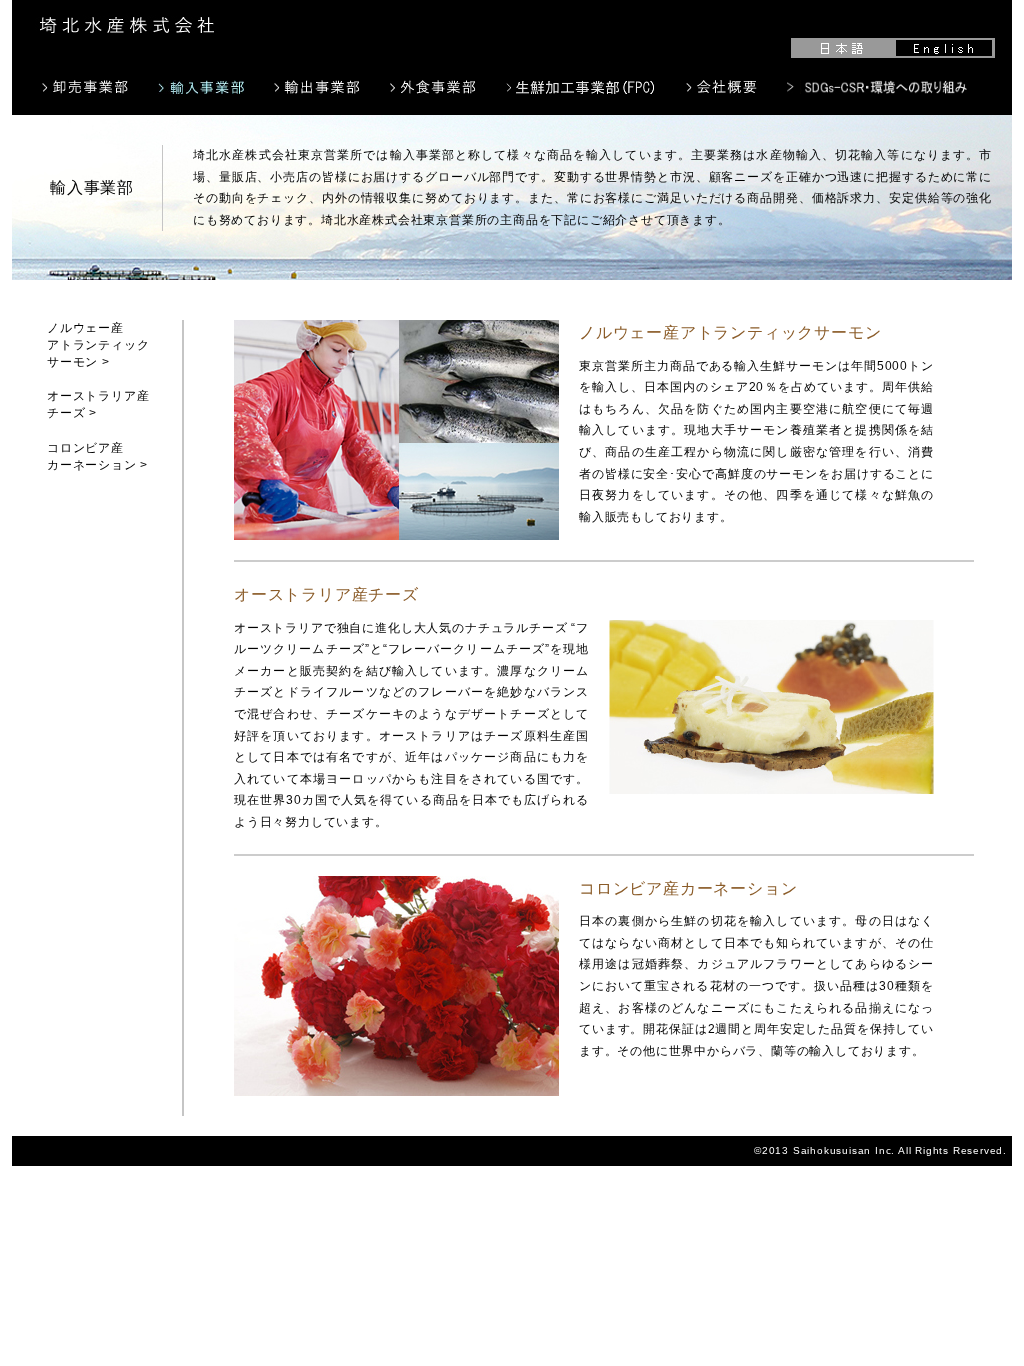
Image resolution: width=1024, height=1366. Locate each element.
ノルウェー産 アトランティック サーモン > (98, 345)
